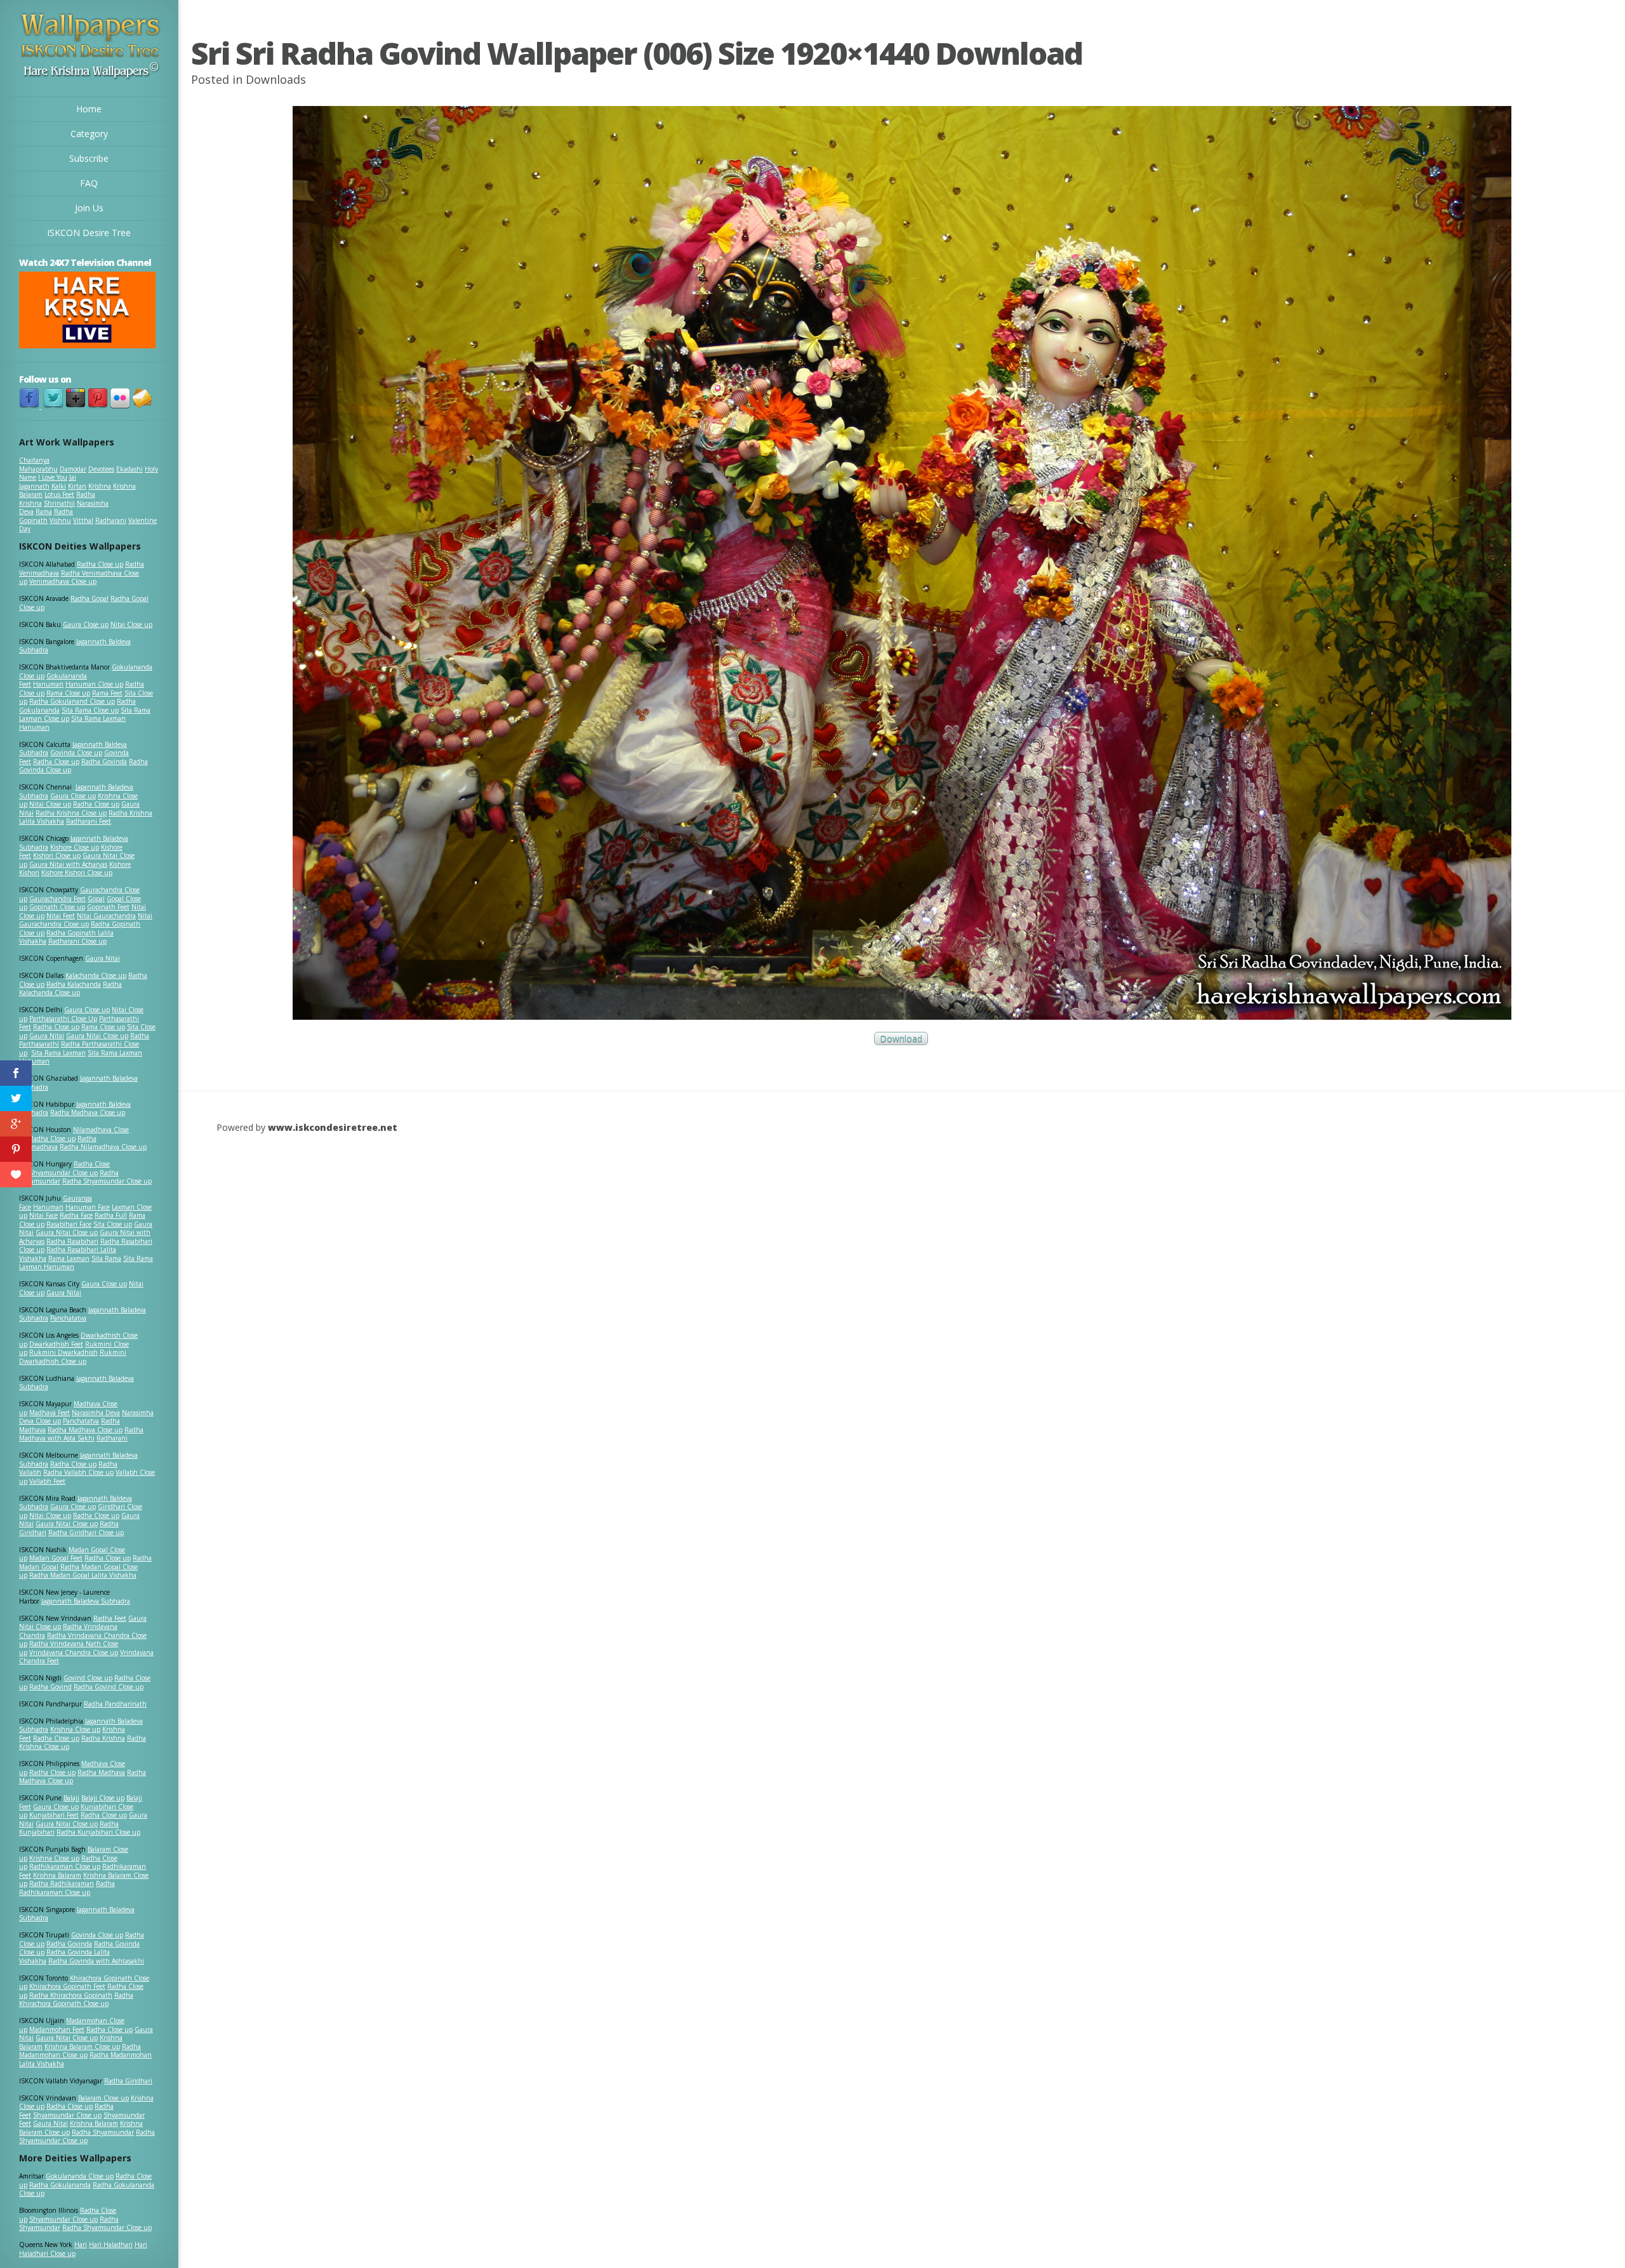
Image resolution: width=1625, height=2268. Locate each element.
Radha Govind (50, 1687)
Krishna (100, 486)
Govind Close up (88, 1678)
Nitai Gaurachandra (106, 916)
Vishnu (60, 520)
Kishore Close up (75, 847)
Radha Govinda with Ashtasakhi (96, 1961)
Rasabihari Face (69, 1224)
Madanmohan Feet (57, 2029)
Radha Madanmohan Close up (80, 2051)
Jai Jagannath (48, 482)
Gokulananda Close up (80, 2176)
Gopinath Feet (108, 907)
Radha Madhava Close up (88, 1112)
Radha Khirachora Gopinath (71, 1995)
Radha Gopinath (46, 516)
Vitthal (83, 520)
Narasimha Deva (96, 1413)
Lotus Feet (59, 494)
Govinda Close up (76, 753)
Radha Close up (100, 564)
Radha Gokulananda (60, 2185)
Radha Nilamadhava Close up (103, 1147)
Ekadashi (129, 469)
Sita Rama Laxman (58, 1053)
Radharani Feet (89, 821)
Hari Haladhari (111, 2245)
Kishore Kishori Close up (77, 873)
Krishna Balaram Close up (82, 2047)
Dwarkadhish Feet (56, 1344)
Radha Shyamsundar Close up (107, 1181)
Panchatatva (68, 1318)
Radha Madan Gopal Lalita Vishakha (83, 1575)
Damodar (73, 469)
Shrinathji (59, 503)
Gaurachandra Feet (57, 899)
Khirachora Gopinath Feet (67, 1986)
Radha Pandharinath (115, 1704)
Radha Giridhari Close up (86, 1533)
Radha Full (111, 1215)
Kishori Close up (57, 855)
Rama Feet (107, 693)
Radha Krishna (103, 1738)
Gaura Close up (86, 624)
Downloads (276, 79)
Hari (81, 2245)
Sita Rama (106, 1258)
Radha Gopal (90, 598)
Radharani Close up (77, 941)
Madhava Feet (50, 1413)
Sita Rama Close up (90, 710)
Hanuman (48, 684)
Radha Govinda (104, 761)
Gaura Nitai (103, 958)
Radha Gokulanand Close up (72, 701)
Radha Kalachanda (74, 984)
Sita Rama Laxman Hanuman (72, 723)
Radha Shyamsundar (103, 2132)
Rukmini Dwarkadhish (63, 1352)
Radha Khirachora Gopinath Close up (76, 2000)
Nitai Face (43, 1215)
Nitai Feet (61, 916)
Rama (44, 511)
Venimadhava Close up (63, 581)
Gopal (96, 899)
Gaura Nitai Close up (97, 1036)
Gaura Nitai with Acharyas (68, 864)
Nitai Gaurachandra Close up (86, 920)
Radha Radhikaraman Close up (67, 1888)
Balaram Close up (103, 2098)
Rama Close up (68, 693)
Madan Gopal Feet (56, 1558)
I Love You (53, 477)
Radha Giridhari (128, 2081)
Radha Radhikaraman (62, 1883)
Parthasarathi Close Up (63, 1019)
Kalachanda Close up (96, 975)
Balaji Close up (103, 1798)
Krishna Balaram (57, 1875)
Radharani (111, 520)
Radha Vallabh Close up (78, 1472)
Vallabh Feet (47, 1481)
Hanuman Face (88, 1207)
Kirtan (77, 486)
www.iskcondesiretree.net (333, 1127)
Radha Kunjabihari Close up (98, 1832)
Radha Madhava (101, 1772)
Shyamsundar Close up (63, 1173)
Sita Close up (113, 1224)
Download (901, 1038)
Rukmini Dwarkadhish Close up (73, 1357)
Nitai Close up (131, 624)
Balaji (71, 1798)
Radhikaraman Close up (65, 1866)
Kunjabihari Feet (54, 1815)
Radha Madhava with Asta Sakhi (81, 1434)
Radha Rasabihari (72, 1241)
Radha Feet (110, 1618)
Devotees (101, 469)
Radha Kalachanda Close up (70, 989)
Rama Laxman (69, 1258)
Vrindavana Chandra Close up (74, 1652)
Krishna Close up (75, 1729)
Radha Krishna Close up (71, 813)
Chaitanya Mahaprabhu (38, 465)
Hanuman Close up (94, 684)
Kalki (59, 486)
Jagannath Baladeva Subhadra (76, 1383)
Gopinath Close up (57, 907)
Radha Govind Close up (109, 1687)
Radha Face (76, 1215)
